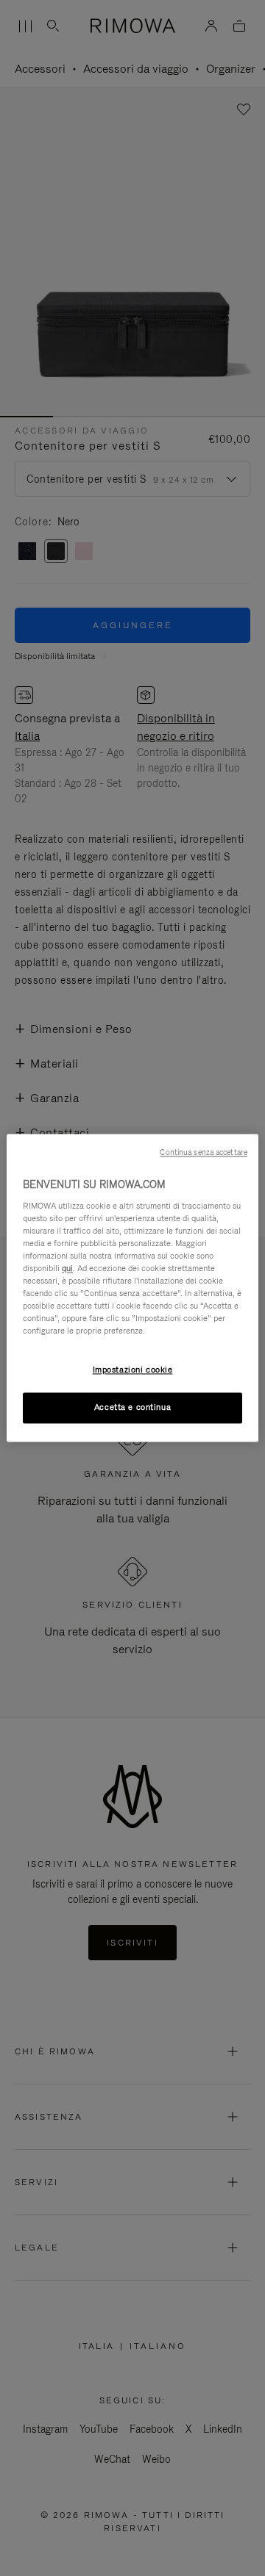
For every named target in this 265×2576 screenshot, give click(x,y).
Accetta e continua (132, 1408)
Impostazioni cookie (133, 1370)
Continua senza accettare (204, 1152)
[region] (132, 1288)
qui (67, 1268)
